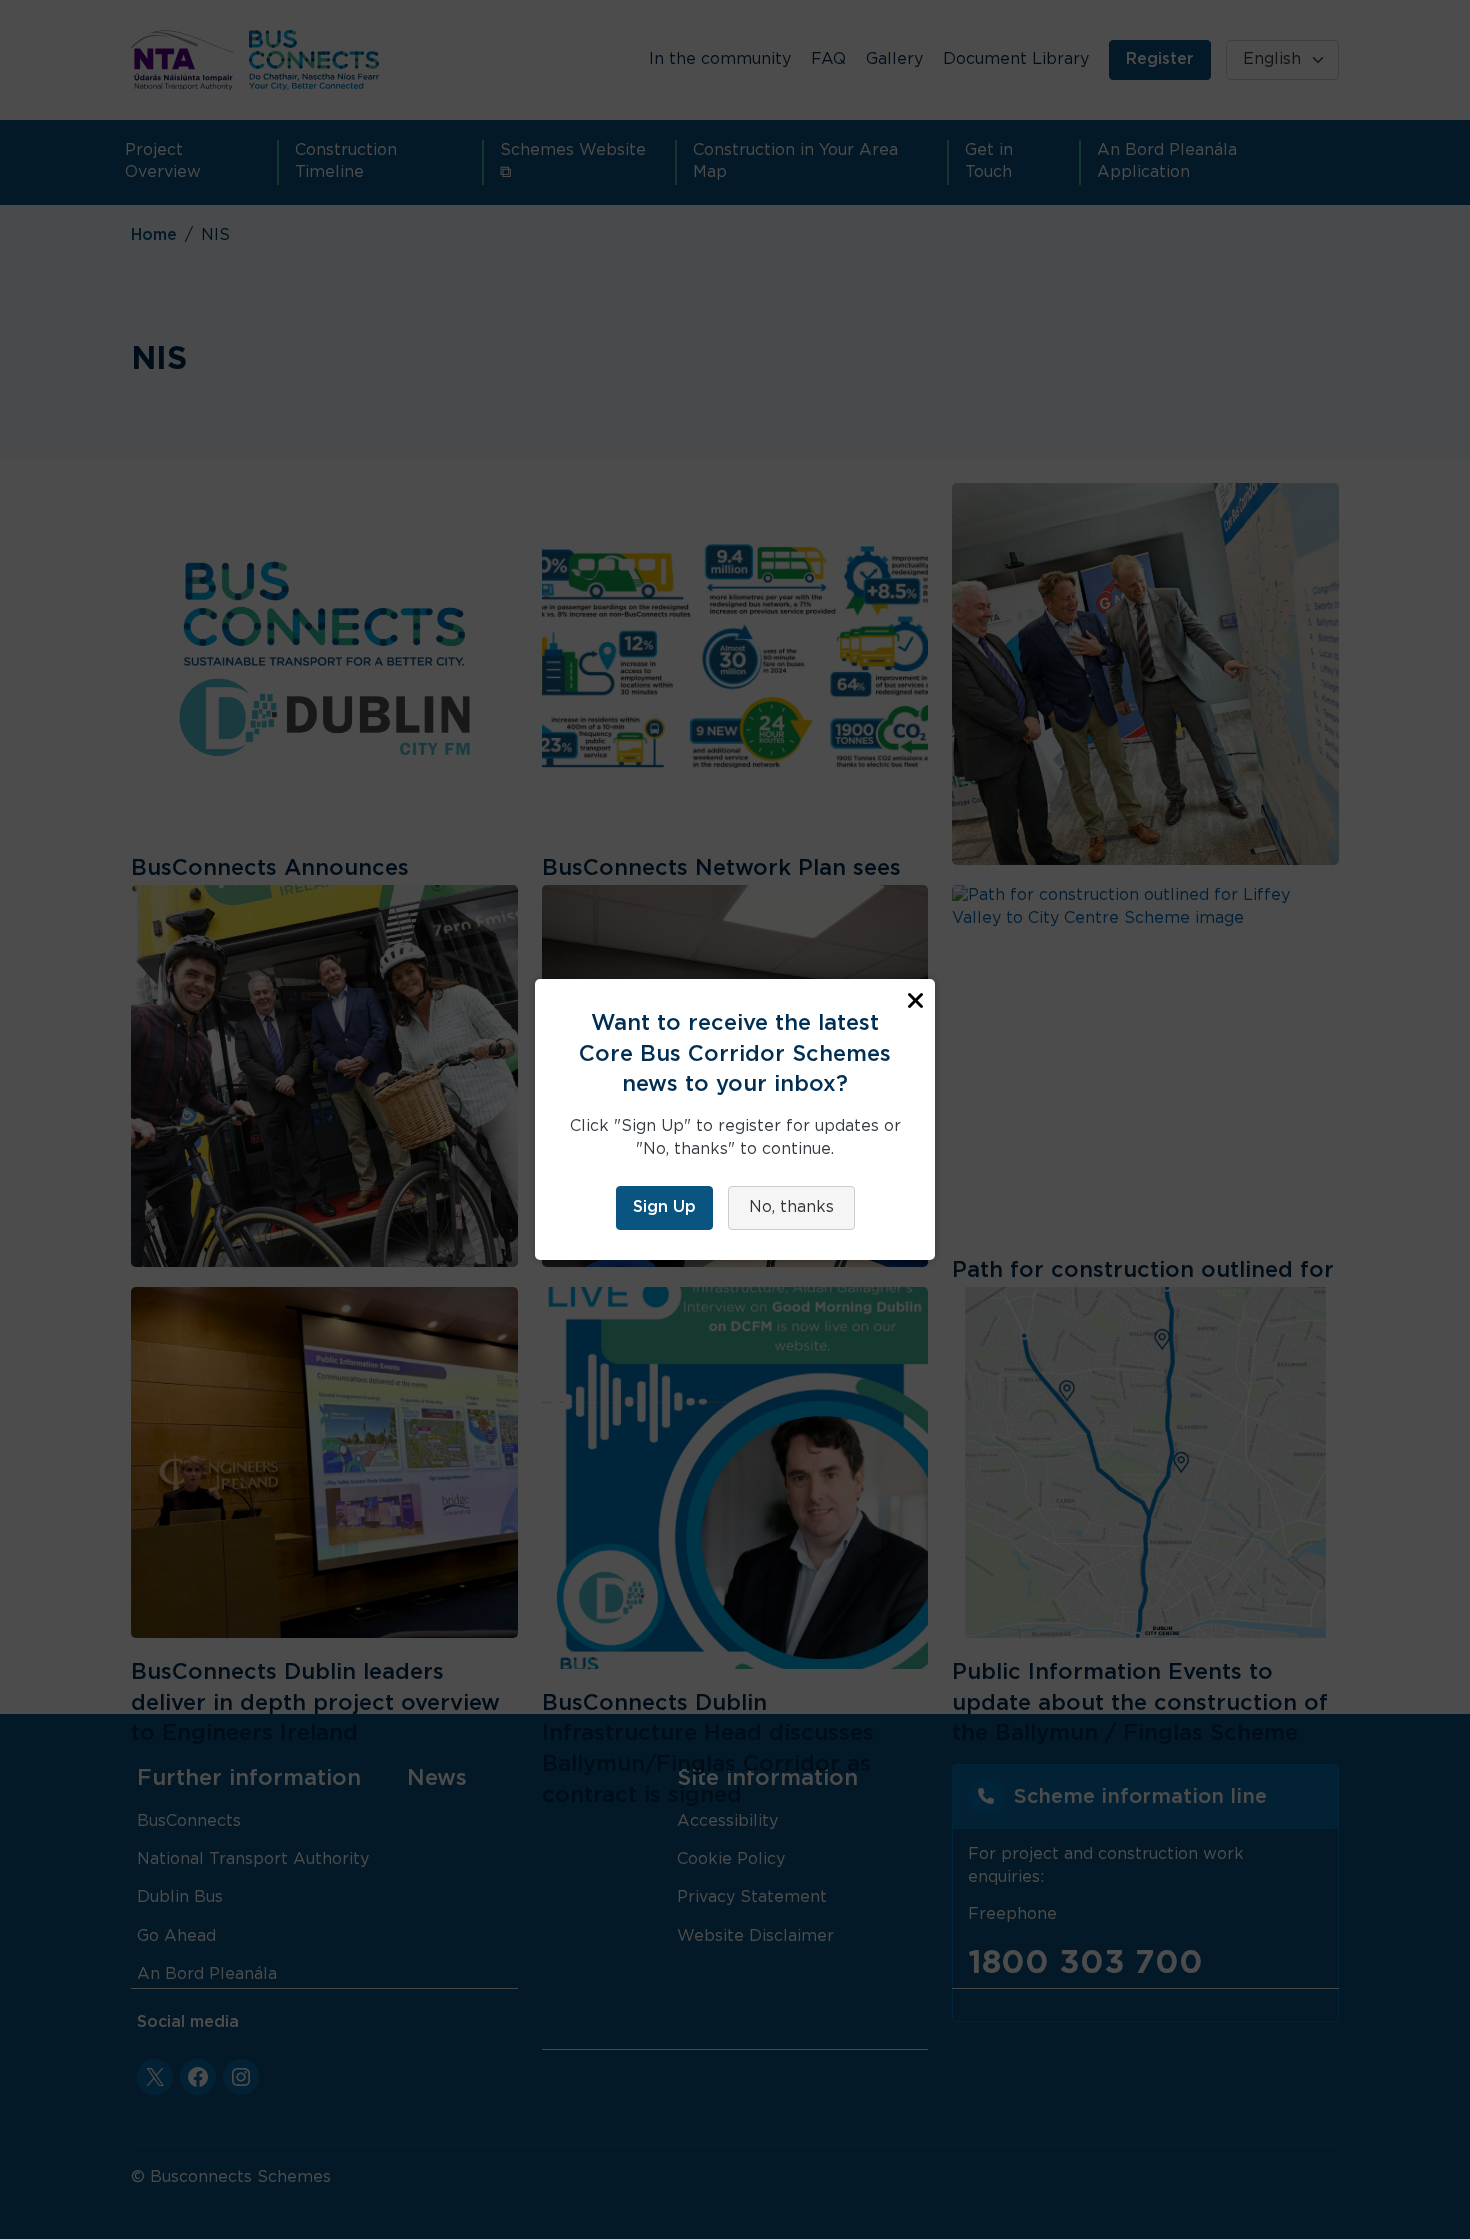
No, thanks (791, 1207)
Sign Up (664, 1207)
